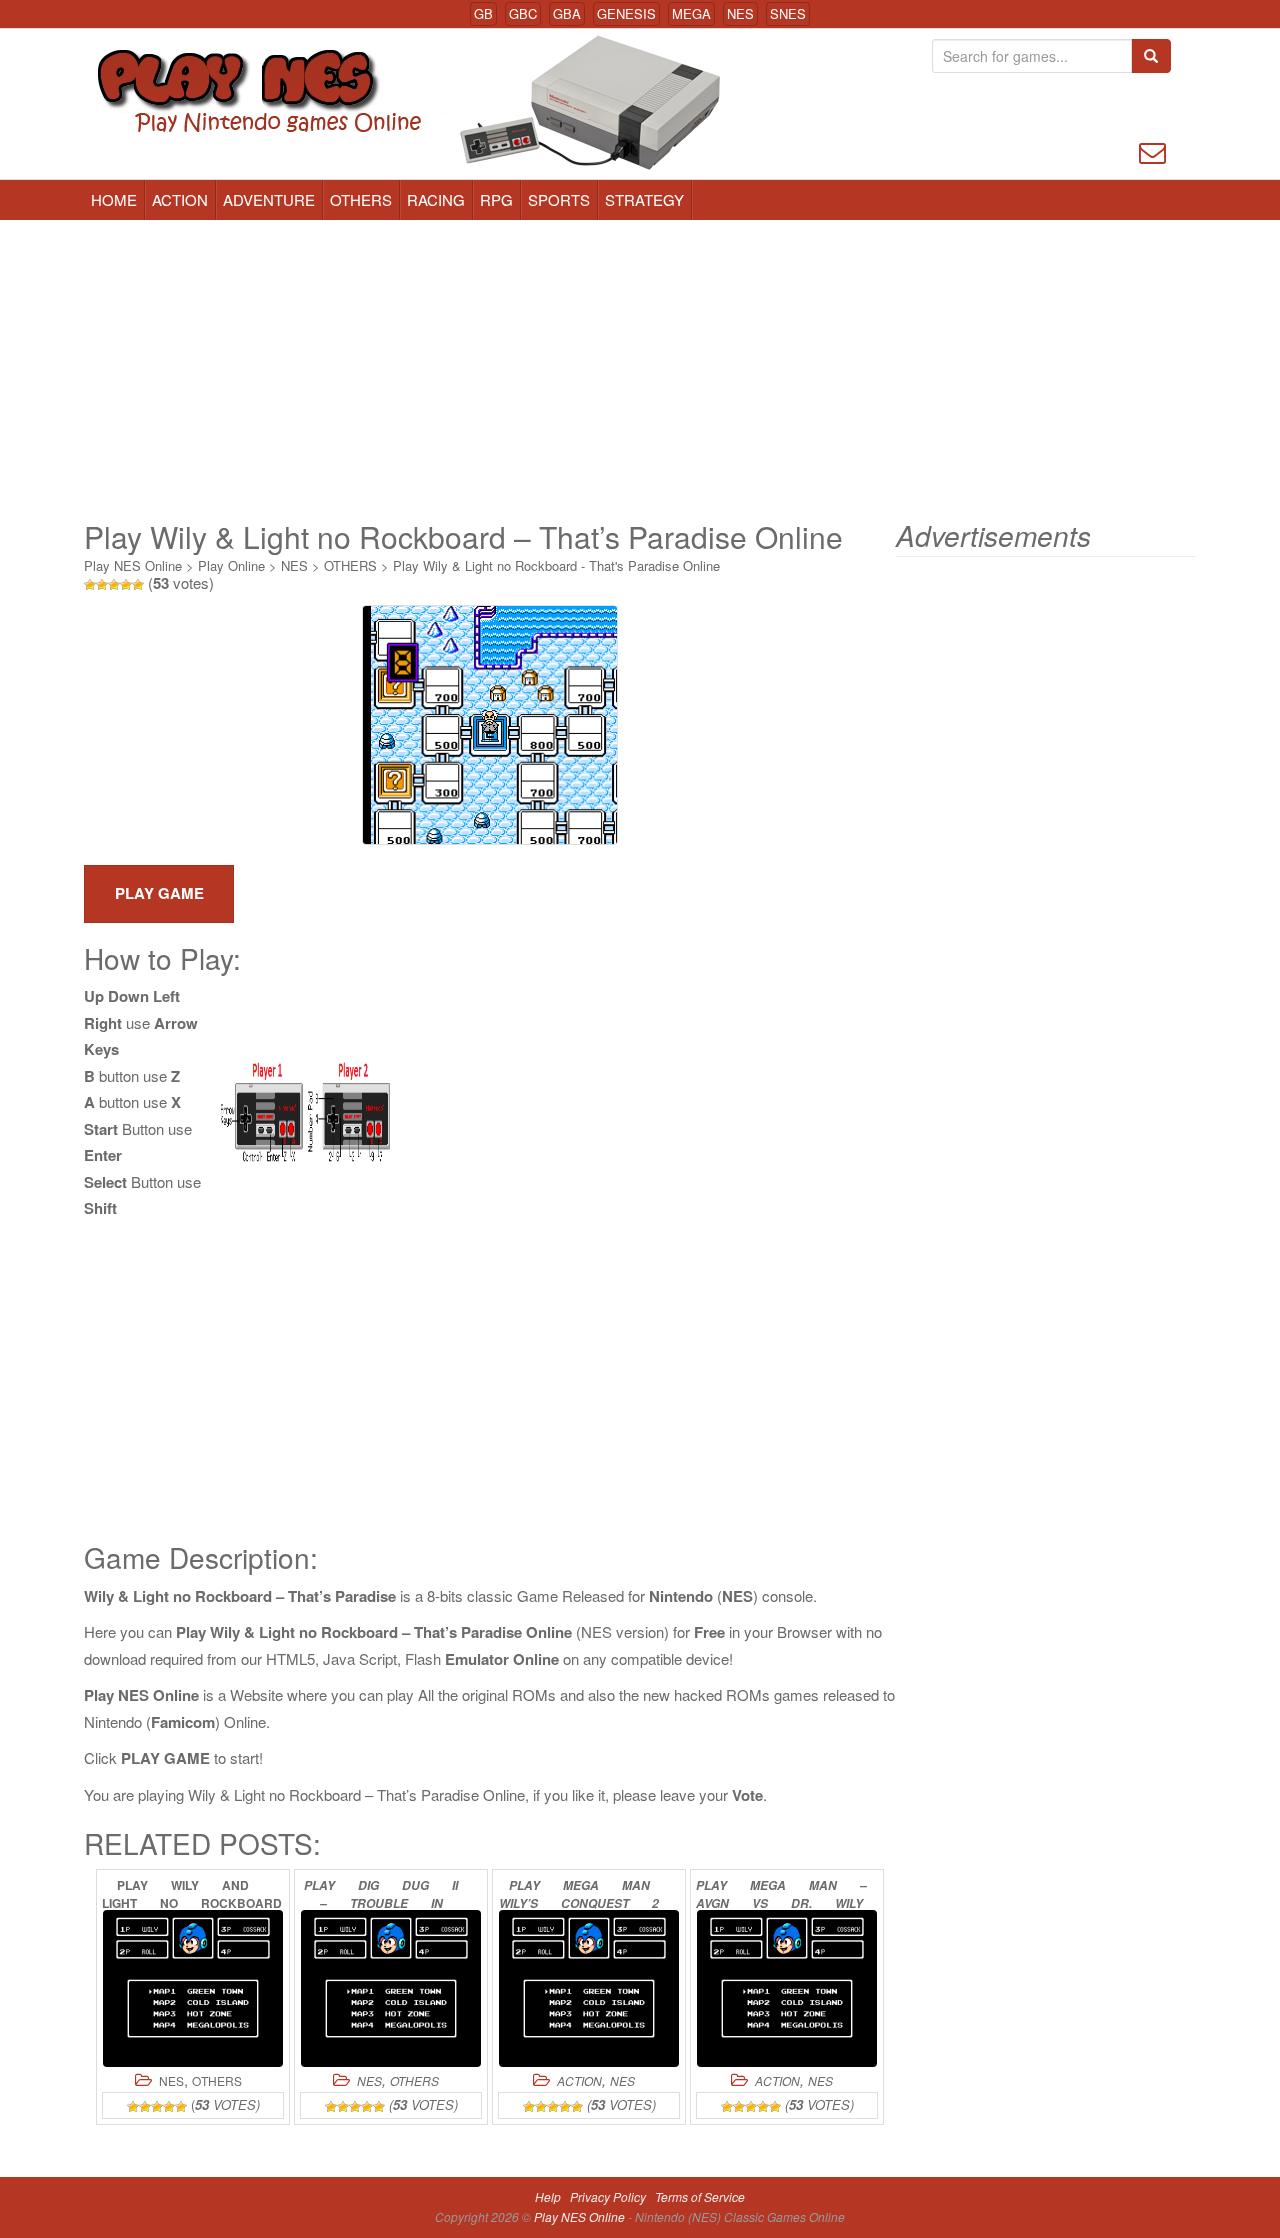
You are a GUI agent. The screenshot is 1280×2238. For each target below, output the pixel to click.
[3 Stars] (114, 585)
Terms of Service (700, 2196)
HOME (114, 199)
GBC (523, 13)
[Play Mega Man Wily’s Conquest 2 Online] (589, 1988)
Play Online (231, 565)
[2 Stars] (102, 585)
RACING (436, 199)
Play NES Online (133, 565)
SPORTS (559, 199)
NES (740, 13)
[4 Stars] (126, 585)
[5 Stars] (138, 585)
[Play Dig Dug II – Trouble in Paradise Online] (391, 1988)
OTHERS (361, 199)
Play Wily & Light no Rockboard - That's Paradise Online (556, 565)
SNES (788, 13)
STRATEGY (644, 199)
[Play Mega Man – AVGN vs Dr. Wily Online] (787, 1988)
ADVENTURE (269, 199)
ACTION (180, 199)
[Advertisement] (640, 370)
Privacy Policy (608, 2196)
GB (483, 13)
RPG (496, 199)
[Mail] (1152, 150)
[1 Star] (90, 585)
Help (548, 2196)
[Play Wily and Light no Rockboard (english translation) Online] (193, 1988)
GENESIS (626, 13)
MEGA (691, 13)
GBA (567, 13)
